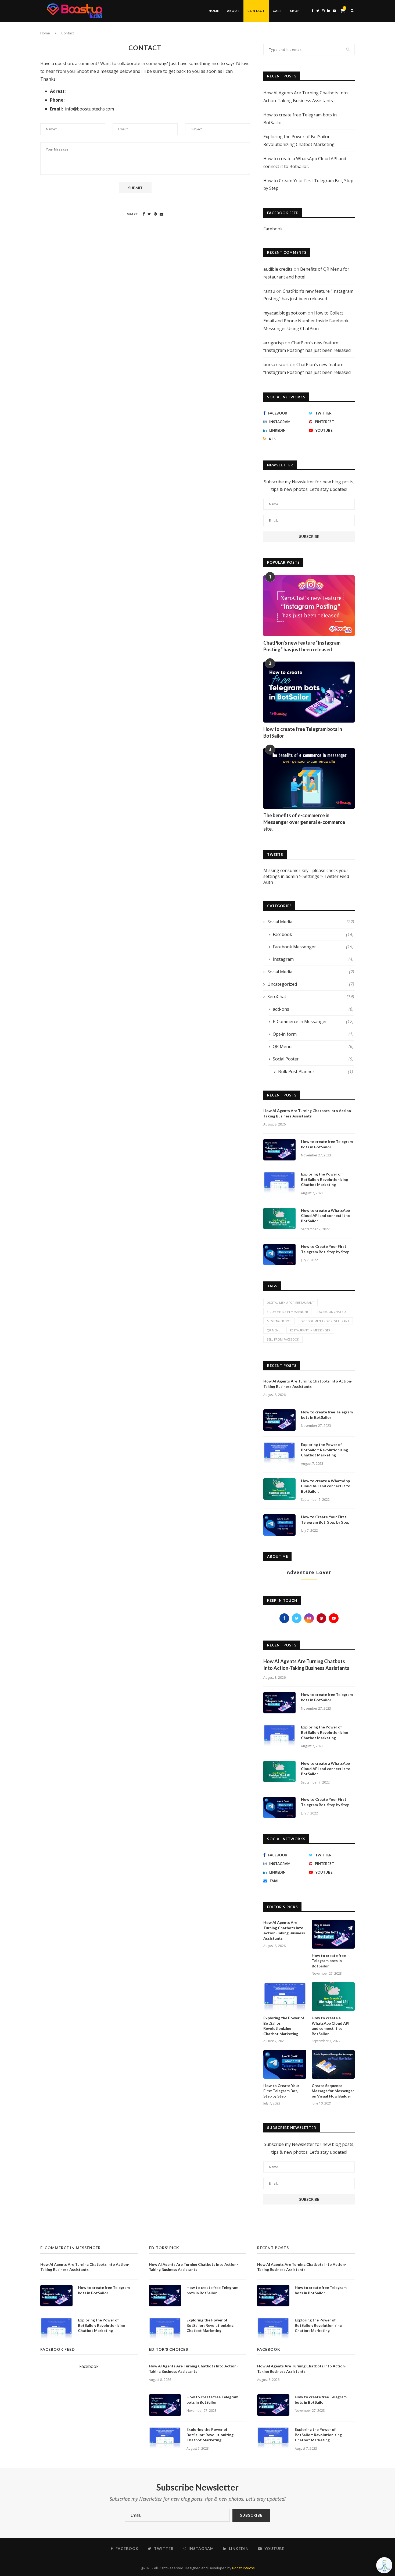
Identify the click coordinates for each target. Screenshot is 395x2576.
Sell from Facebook (283, 1339)
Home (214, 11)
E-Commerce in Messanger (313, 1021)
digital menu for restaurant (290, 1303)
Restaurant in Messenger (310, 1330)
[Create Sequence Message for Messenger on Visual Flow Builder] (333, 2064)
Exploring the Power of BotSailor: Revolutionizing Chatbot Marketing (324, 1179)
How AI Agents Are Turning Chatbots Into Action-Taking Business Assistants (308, 1113)
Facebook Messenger (313, 947)
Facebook (273, 229)
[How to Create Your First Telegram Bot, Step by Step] (279, 1255)
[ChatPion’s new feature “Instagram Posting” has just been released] (309, 606)
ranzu (269, 291)
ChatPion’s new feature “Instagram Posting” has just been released (302, 646)
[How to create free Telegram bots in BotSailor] (309, 692)
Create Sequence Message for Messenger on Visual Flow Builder (333, 2091)
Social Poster (313, 1059)
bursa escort (276, 365)
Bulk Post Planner (316, 1071)
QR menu (274, 1330)
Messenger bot (279, 1321)
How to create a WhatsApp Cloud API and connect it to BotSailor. (326, 1216)
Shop (295, 11)
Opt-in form (313, 1034)
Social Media (311, 922)
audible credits (278, 269)
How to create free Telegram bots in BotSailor (303, 732)
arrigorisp (274, 343)
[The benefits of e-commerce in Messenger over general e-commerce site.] (309, 778)
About (233, 11)
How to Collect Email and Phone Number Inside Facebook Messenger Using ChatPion (306, 321)
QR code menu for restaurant (325, 1321)
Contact (256, 11)
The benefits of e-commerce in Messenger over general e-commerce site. (304, 822)
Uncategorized (311, 984)
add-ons (313, 1009)
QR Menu (313, 1046)
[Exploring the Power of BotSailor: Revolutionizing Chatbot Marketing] (279, 1182)
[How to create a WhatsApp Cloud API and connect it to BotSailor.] (279, 1219)
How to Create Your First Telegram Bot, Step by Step (325, 1249)
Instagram (313, 959)
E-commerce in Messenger (287, 1312)
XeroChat (311, 996)
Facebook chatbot (333, 1312)
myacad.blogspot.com (285, 313)
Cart (277, 11)
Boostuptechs (243, 2568)
